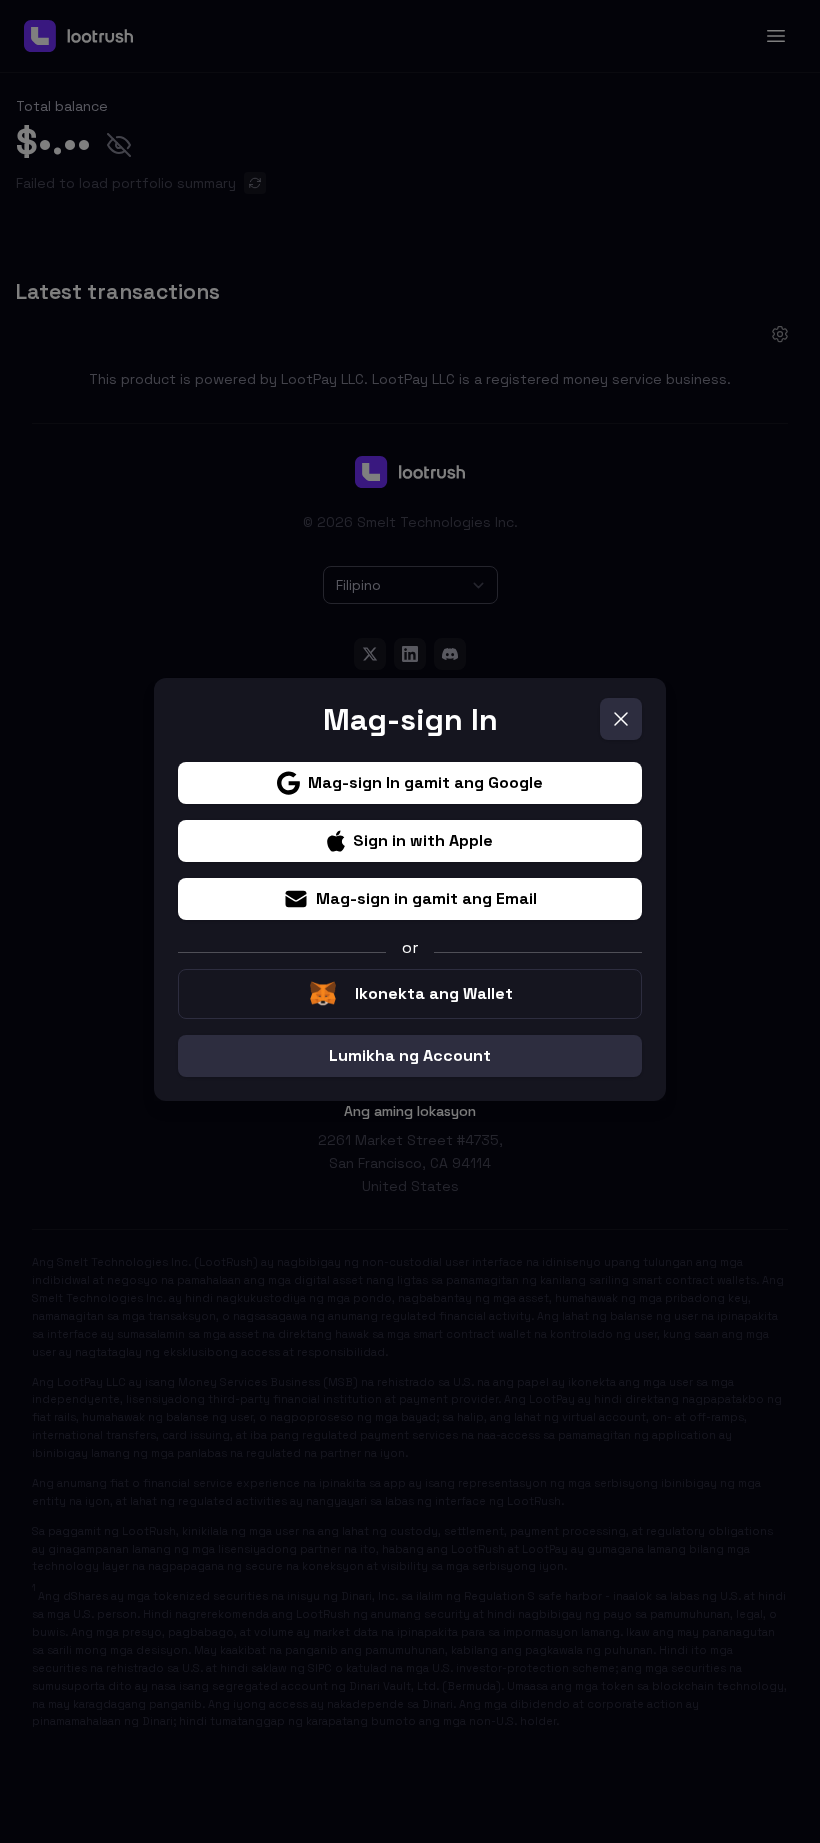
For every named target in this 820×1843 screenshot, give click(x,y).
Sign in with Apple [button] (423, 840)
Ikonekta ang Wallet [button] (434, 993)
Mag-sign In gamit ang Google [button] (425, 782)
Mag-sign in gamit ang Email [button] (426, 898)
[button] (621, 719)
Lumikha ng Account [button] (410, 1055)
